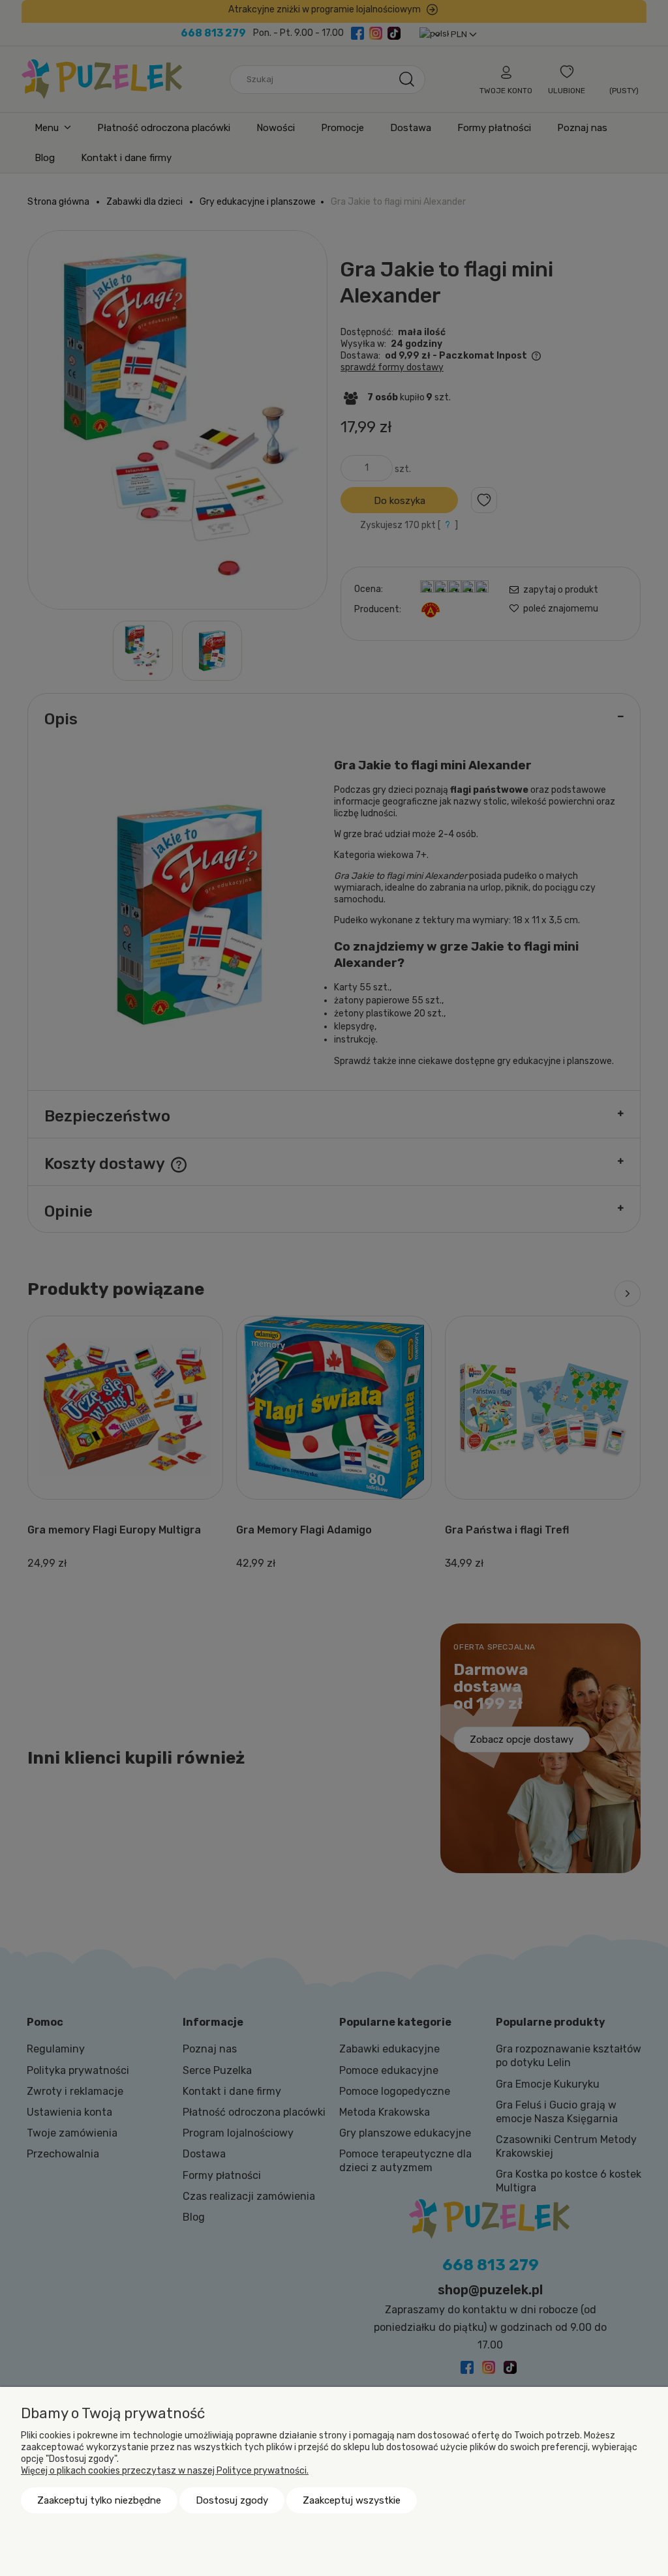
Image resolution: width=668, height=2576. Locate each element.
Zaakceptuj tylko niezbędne (99, 2500)
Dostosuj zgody (232, 2500)
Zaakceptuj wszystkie (352, 2500)
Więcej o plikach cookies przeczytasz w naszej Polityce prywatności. (165, 2471)
